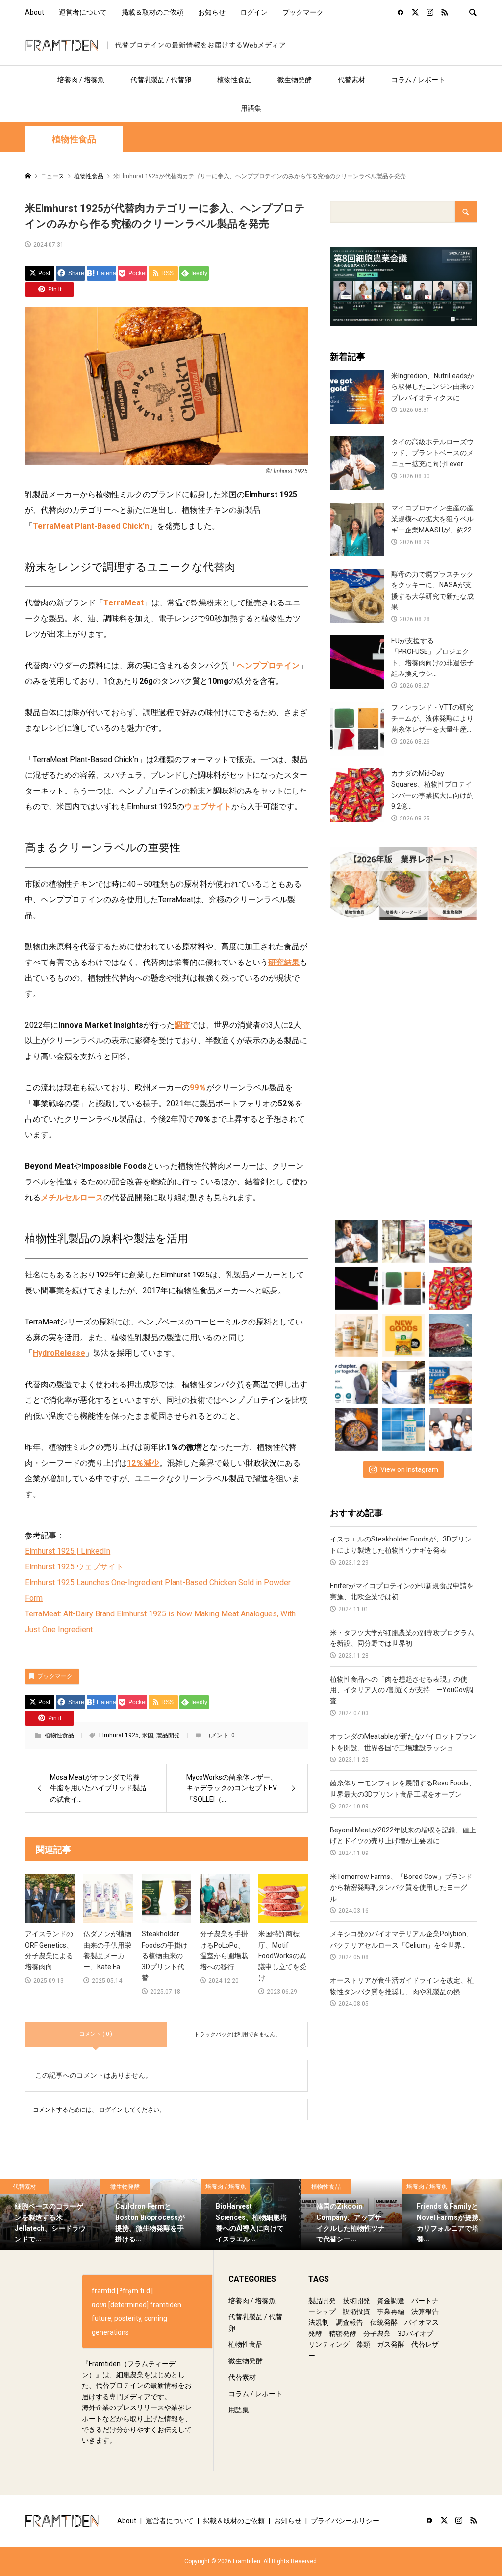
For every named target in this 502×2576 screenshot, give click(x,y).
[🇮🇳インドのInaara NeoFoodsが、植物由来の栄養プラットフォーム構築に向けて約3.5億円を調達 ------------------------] (450, 1427)
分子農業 (377, 2334)
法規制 (319, 2322)
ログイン (254, 12)
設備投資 (356, 2311)
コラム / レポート (418, 80)
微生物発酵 (295, 80)
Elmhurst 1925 (119, 1735)
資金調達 (391, 2301)
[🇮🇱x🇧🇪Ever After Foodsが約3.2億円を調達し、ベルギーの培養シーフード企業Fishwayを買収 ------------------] (356, 1380)
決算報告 (425, 2311)
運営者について (83, 12)
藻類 (363, 2344)
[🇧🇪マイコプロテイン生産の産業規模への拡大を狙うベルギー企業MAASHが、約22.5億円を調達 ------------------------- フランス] (403, 1239)
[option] (50, 2215)
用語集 (251, 108)
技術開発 (356, 2301)
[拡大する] (295, 319)
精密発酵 (343, 2334)
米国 (148, 1735)
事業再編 (391, 2311)
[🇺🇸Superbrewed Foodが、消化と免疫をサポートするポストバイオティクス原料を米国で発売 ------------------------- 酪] (356, 1333)
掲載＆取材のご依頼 (152, 12)
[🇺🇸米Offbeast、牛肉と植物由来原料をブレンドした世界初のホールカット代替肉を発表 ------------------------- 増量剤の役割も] (450, 1333)
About (35, 12)
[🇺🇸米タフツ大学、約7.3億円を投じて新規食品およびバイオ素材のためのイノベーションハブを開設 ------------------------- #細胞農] (403, 1380)
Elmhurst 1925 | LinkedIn (68, 1551)
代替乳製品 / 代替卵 (161, 80)
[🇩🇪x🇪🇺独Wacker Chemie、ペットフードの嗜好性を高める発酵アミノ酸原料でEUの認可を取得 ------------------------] (356, 1427)
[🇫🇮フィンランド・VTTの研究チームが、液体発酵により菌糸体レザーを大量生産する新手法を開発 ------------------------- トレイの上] (403, 1286)
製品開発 (168, 1735)
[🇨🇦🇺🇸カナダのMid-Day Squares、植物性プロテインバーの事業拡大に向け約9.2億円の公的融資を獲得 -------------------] (450, 1286)
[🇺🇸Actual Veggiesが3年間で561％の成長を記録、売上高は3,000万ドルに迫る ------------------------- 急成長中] (450, 1380)
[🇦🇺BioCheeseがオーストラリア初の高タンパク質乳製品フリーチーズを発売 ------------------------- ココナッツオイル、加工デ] (403, 1333)
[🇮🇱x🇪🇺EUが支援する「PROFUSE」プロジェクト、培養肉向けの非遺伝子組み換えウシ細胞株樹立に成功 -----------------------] (356, 1286)
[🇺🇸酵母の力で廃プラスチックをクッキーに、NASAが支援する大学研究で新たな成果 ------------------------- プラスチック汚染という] (450, 1239)
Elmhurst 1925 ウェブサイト (74, 1567)
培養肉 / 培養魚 (81, 80)
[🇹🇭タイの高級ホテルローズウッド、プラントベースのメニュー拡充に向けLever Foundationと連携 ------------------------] (356, 1239)
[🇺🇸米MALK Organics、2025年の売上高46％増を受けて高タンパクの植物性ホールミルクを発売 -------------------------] (403, 1427)
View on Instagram (409, 1469)
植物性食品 (234, 80)
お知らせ (212, 12)
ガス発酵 (391, 2344)
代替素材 (351, 80)
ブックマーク (303, 12)
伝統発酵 (384, 2322)
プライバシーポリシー (345, 2521)
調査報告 (350, 2322)
